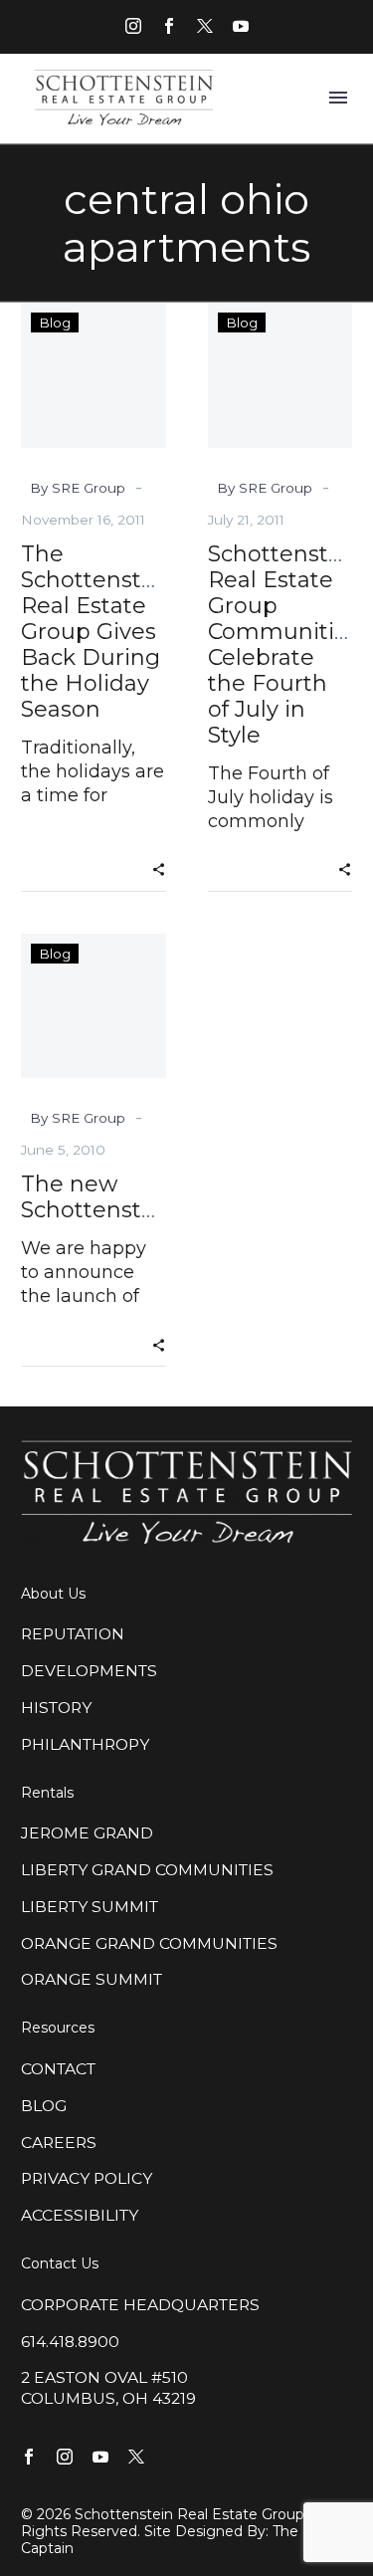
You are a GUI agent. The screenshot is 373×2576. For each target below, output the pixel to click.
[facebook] (169, 26)
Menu (338, 98)
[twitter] (205, 26)
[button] (159, 868)
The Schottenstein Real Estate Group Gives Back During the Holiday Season (98, 632)
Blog (55, 322)
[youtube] (241, 26)
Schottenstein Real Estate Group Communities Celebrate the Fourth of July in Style (285, 644)
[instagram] (133, 26)
